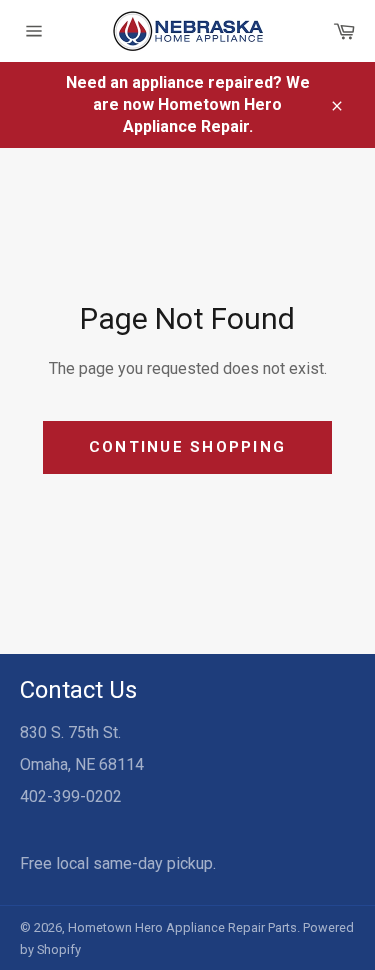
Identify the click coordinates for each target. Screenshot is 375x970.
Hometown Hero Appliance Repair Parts (182, 927)
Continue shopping (187, 447)
